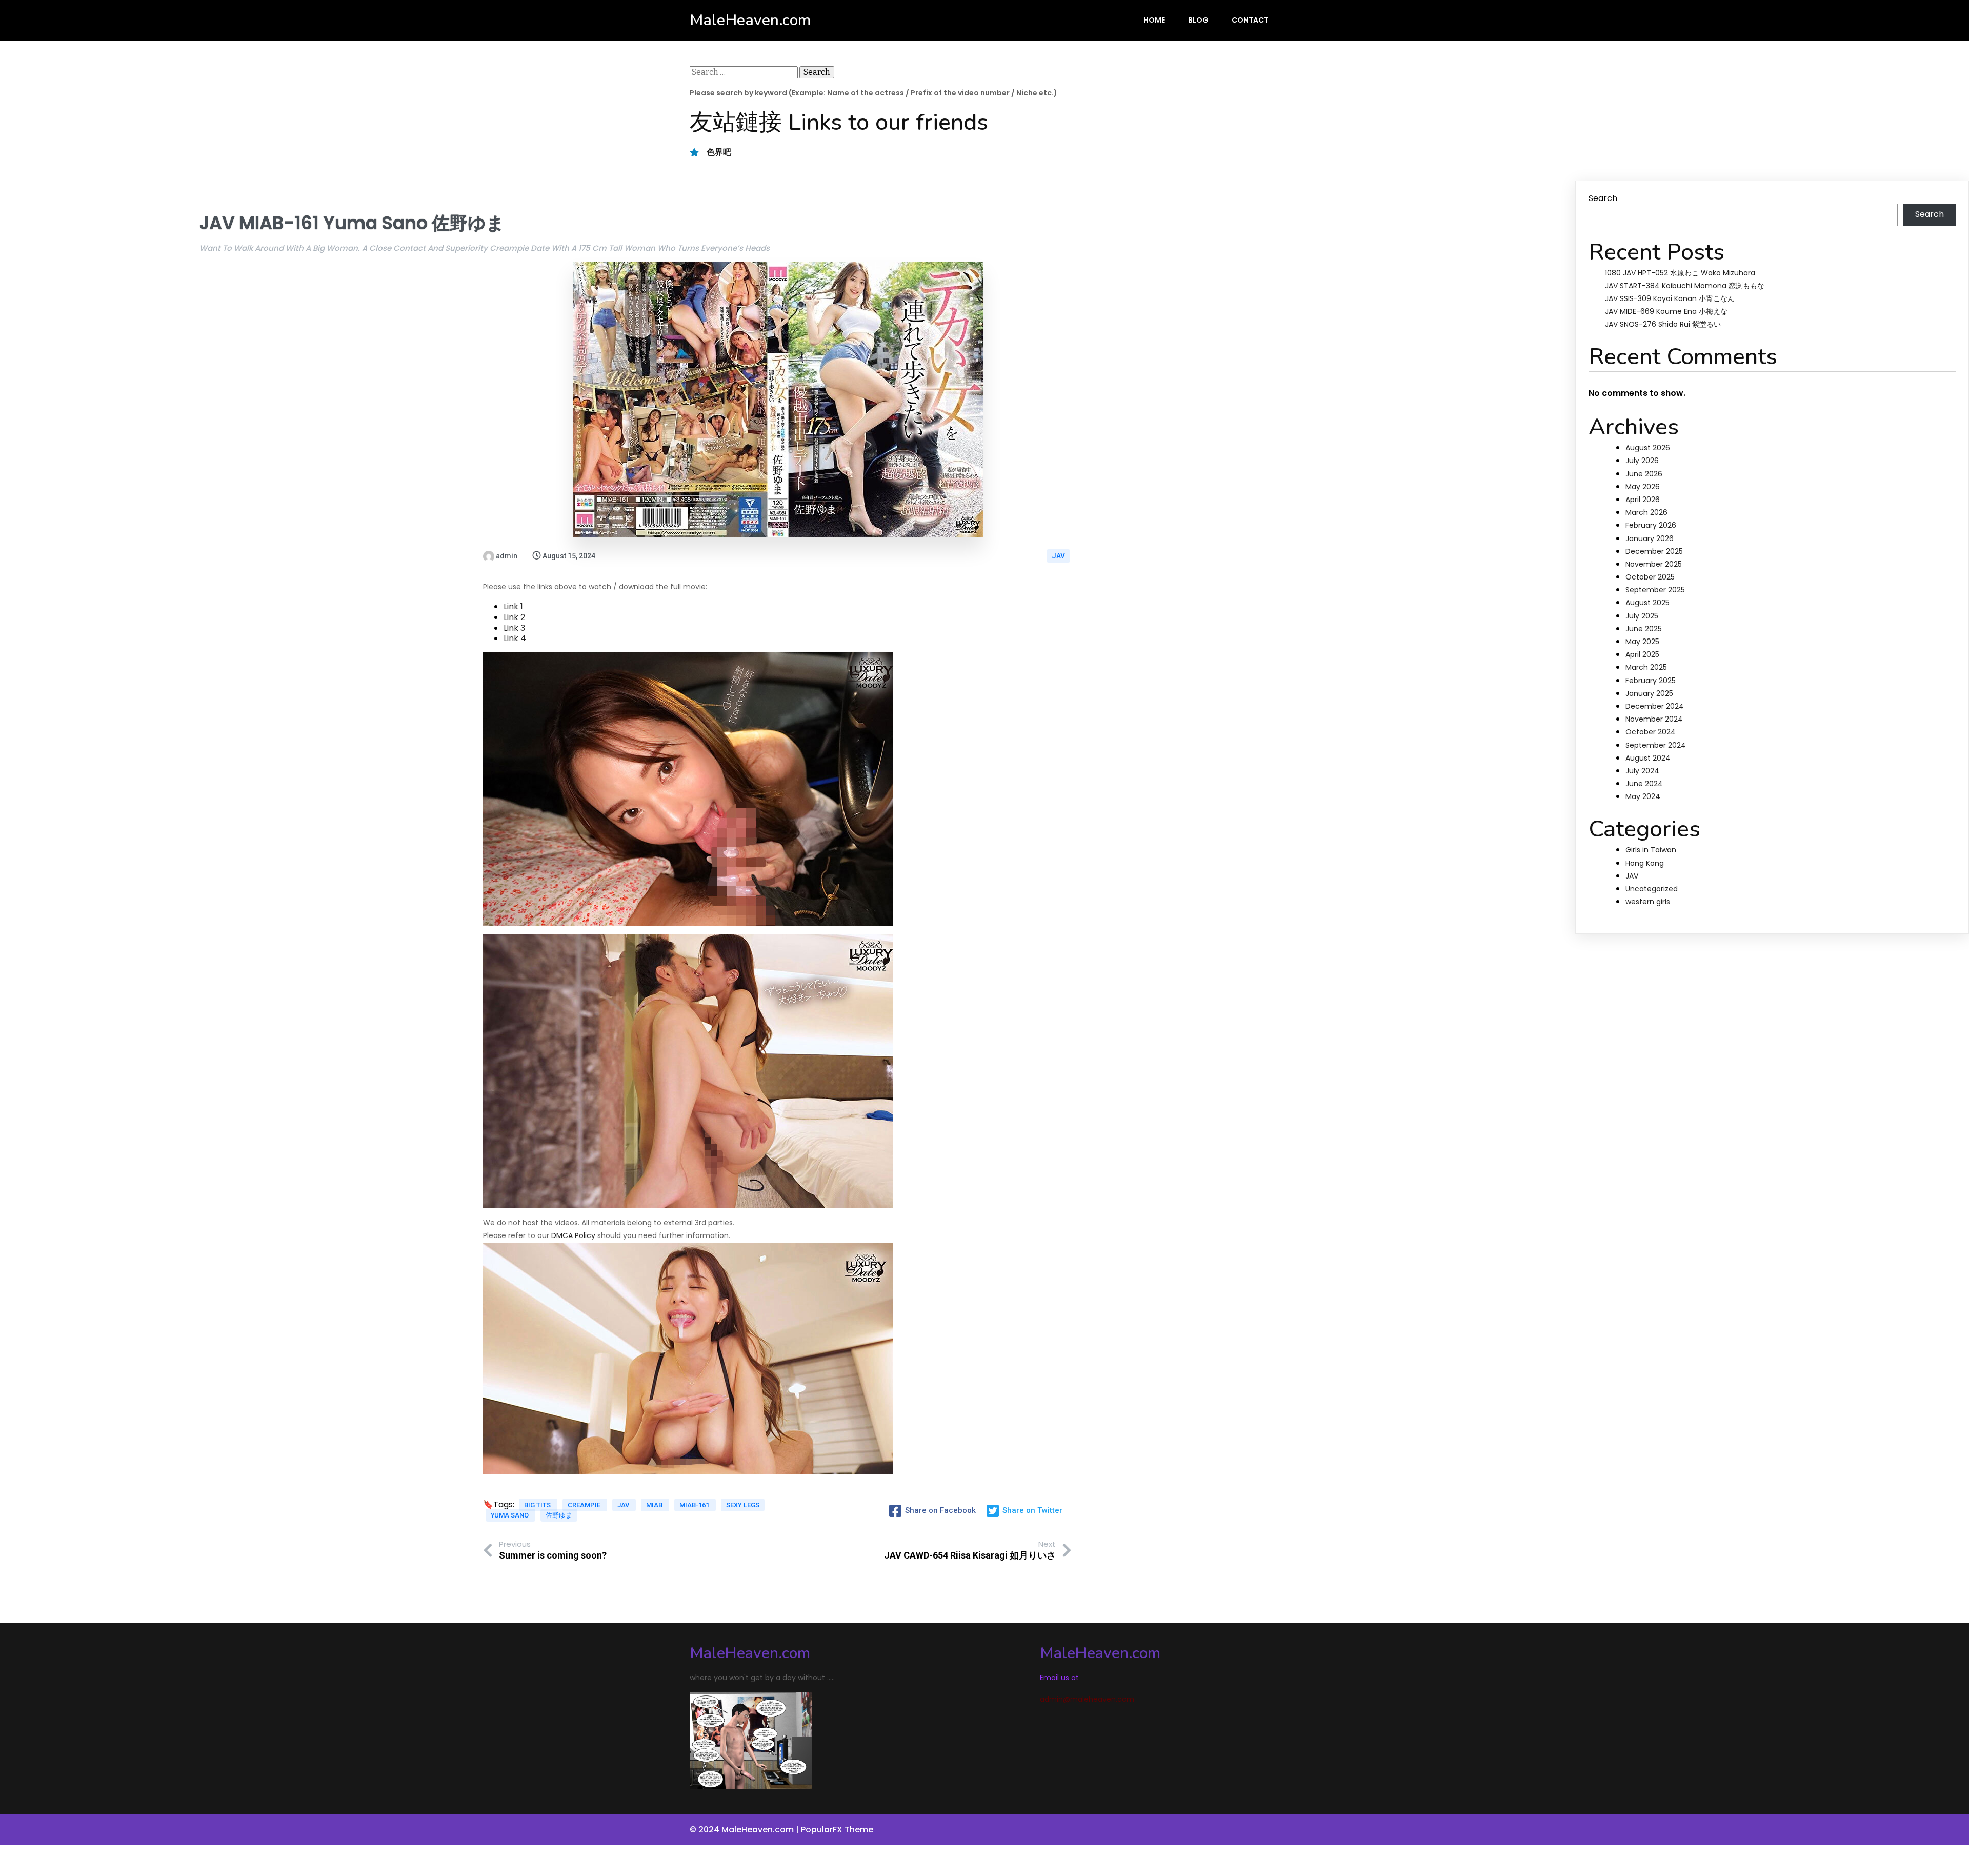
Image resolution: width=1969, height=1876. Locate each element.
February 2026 (1651, 525)
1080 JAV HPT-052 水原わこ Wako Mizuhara (1680, 273)
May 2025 (1642, 642)
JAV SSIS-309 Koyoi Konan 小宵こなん (1670, 298)
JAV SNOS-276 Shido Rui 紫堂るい (1663, 324)
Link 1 (513, 606)
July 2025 (1642, 616)
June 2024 (1644, 784)
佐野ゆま (559, 1515)
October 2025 (1650, 577)
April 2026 (1643, 500)
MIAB (655, 1505)
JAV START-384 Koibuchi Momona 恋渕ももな (1685, 286)
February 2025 (1651, 681)
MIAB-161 (695, 1505)
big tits (538, 1505)
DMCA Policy (573, 1235)
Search (1603, 198)
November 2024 (1654, 719)
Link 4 (515, 638)
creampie (585, 1505)
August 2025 (1647, 603)
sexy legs (743, 1505)
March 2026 (1646, 512)
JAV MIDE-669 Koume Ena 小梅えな (1666, 311)
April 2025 (1642, 654)
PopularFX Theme (837, 1830)
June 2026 (1644, 474)
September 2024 (1656, 745)
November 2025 (1654, 564)
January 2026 (1650, 538)
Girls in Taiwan (1651, 850)
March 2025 (1646, 667)
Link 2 (514, 617)
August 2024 (1648, 758)
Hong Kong (1645, 863)
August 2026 (1648, 448)
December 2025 (1654, 551)
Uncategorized (1652, 889)
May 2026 (1643, 487)
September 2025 (1655, 590)
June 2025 (1644, 629)
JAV (1058, 556)
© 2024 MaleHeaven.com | (745, 1830)
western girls (1648, 902)
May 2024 (1643, 796)
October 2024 (1651, 732)
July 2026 (1642, 461)
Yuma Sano (510, 1515)
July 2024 (1642, 771)
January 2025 (1649, 693)
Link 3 (514, 628)
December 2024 (1655, 706)
